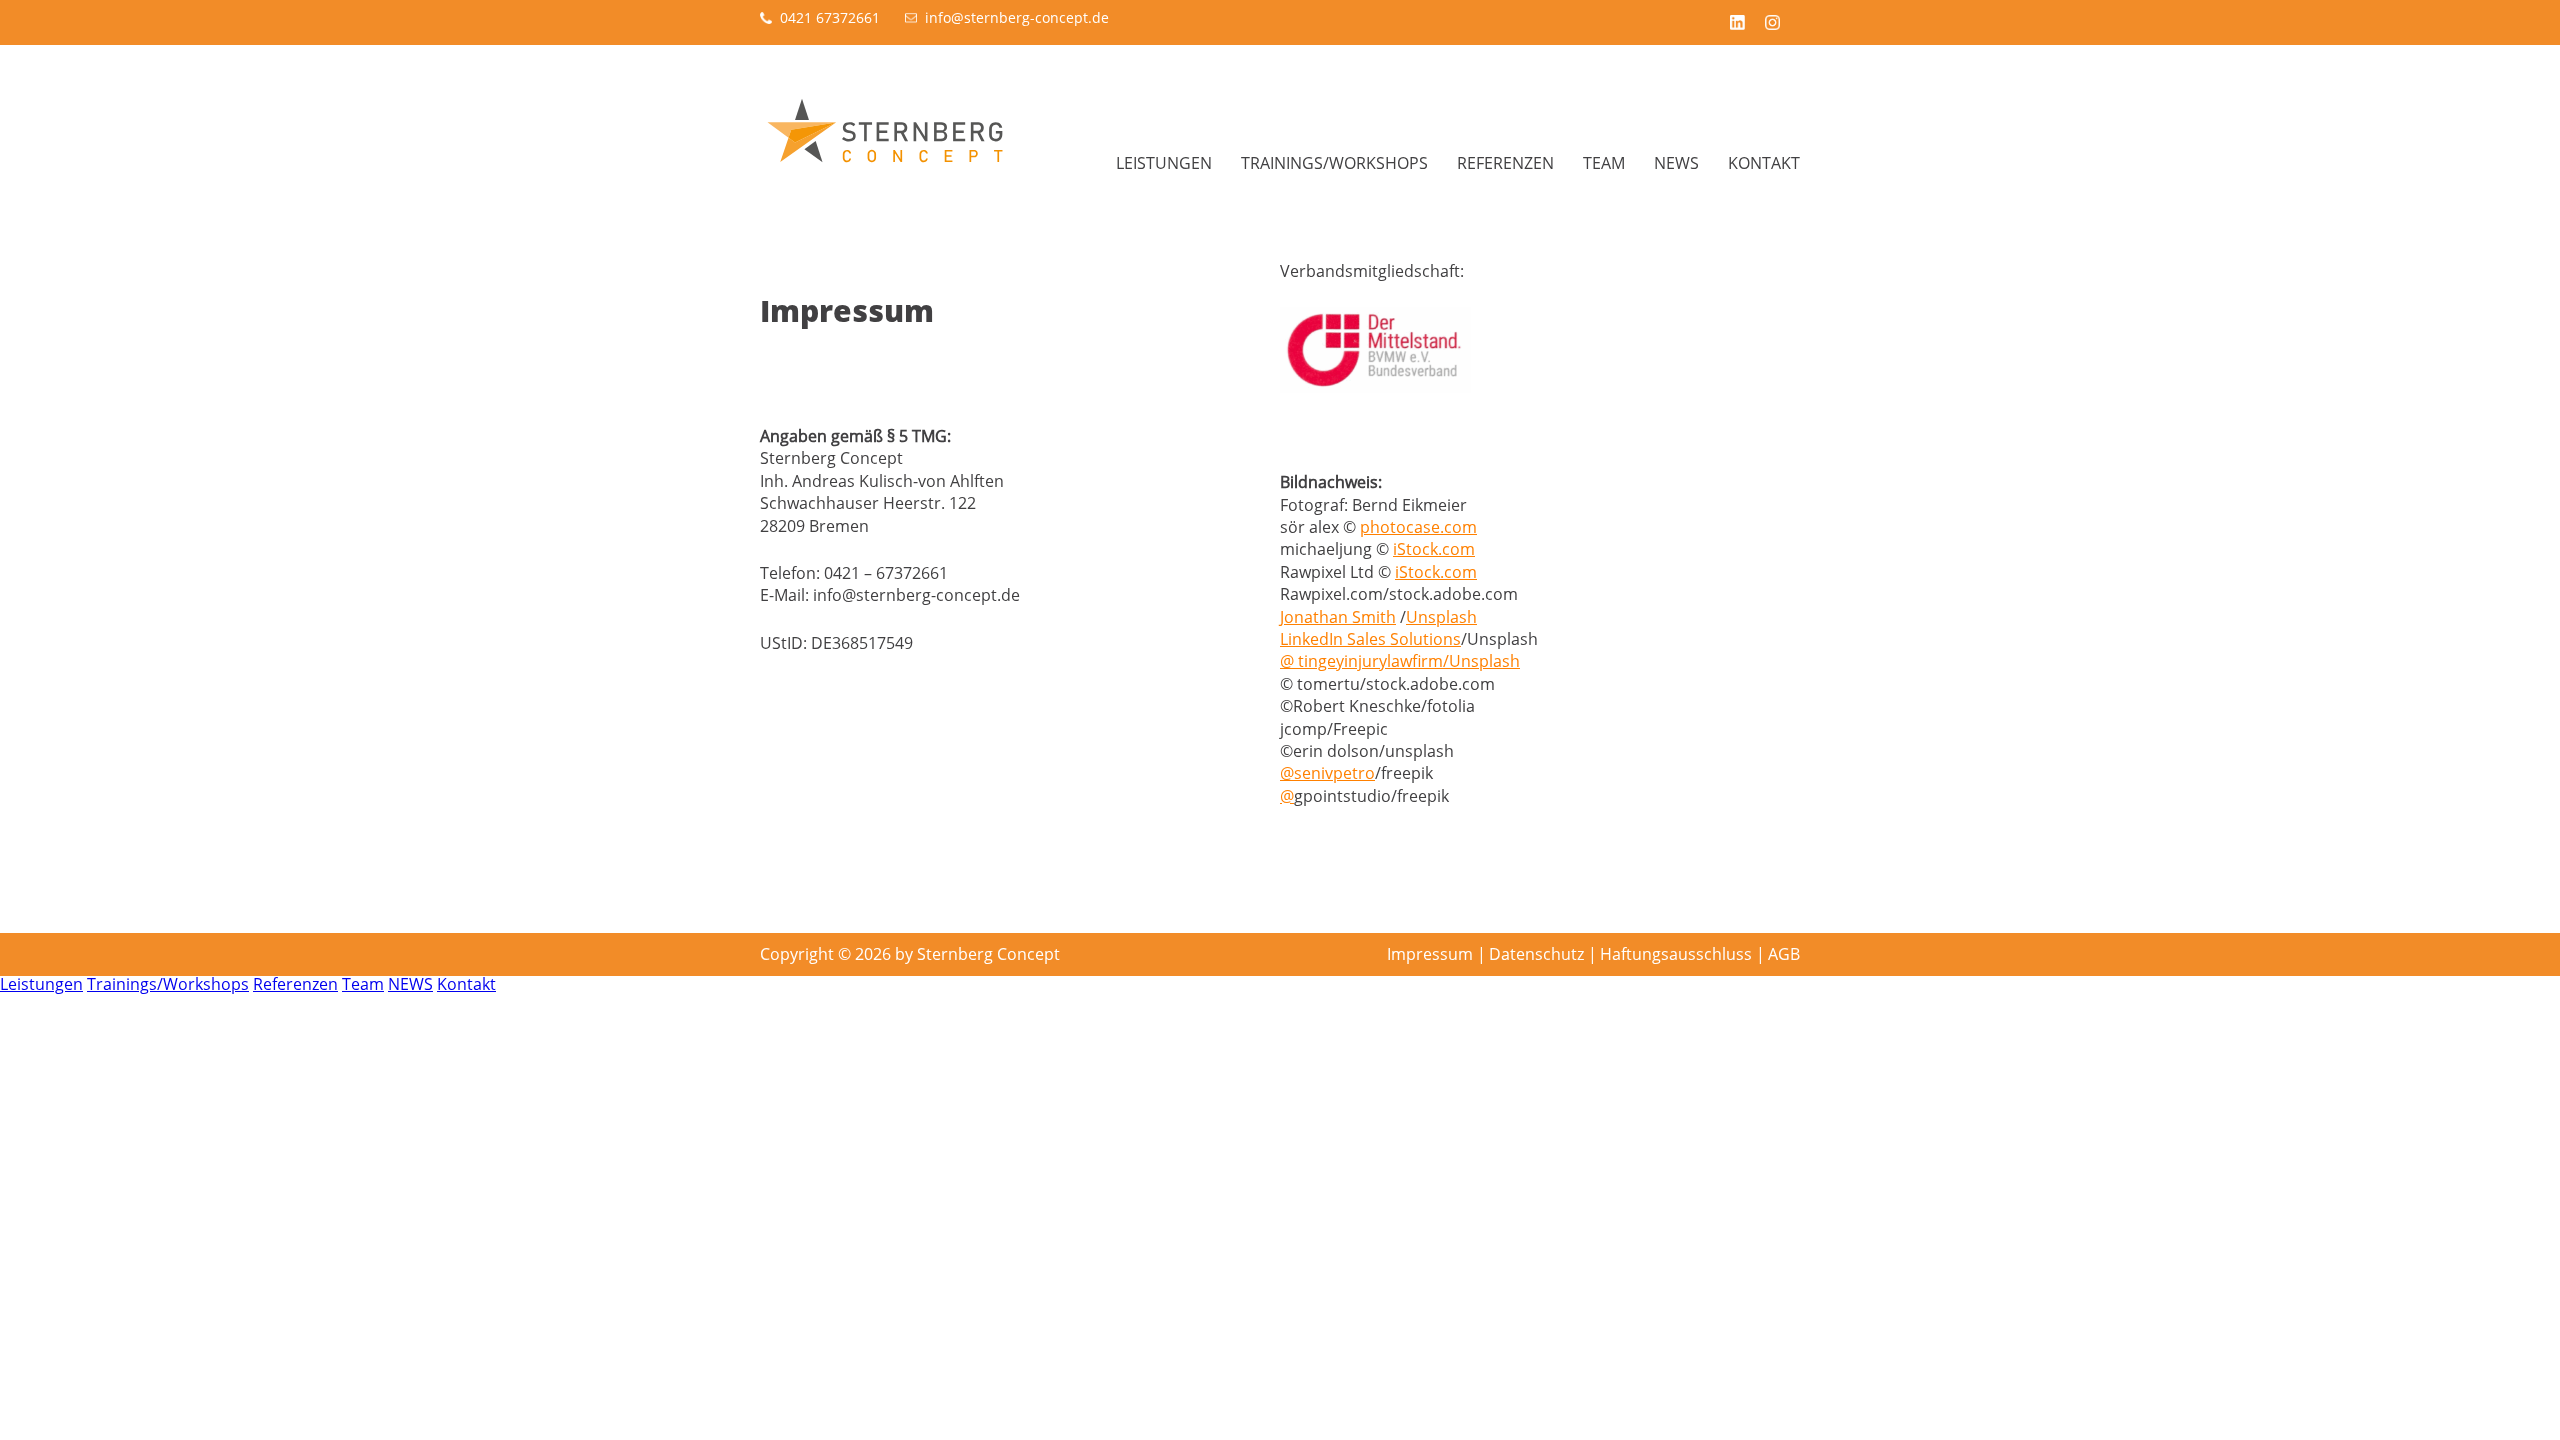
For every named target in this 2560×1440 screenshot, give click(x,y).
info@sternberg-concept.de (1017, 17)
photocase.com (1418, 527)
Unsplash (1441, 617)
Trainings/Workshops (1334, 163)
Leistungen (1164, 163)
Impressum (1430, 954)
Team (1604, 163)
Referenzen (1505, 163)
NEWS (1676, 163)
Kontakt (1764, 163)
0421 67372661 (830, 17)
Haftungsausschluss (1676, 954)
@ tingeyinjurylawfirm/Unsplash (1400, 661)
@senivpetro (1327, 773)
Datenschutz (1536, 954)
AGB (1784, 954)
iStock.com (1434, 549)
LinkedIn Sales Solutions (1370, 639)
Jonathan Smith (1338, 617)
